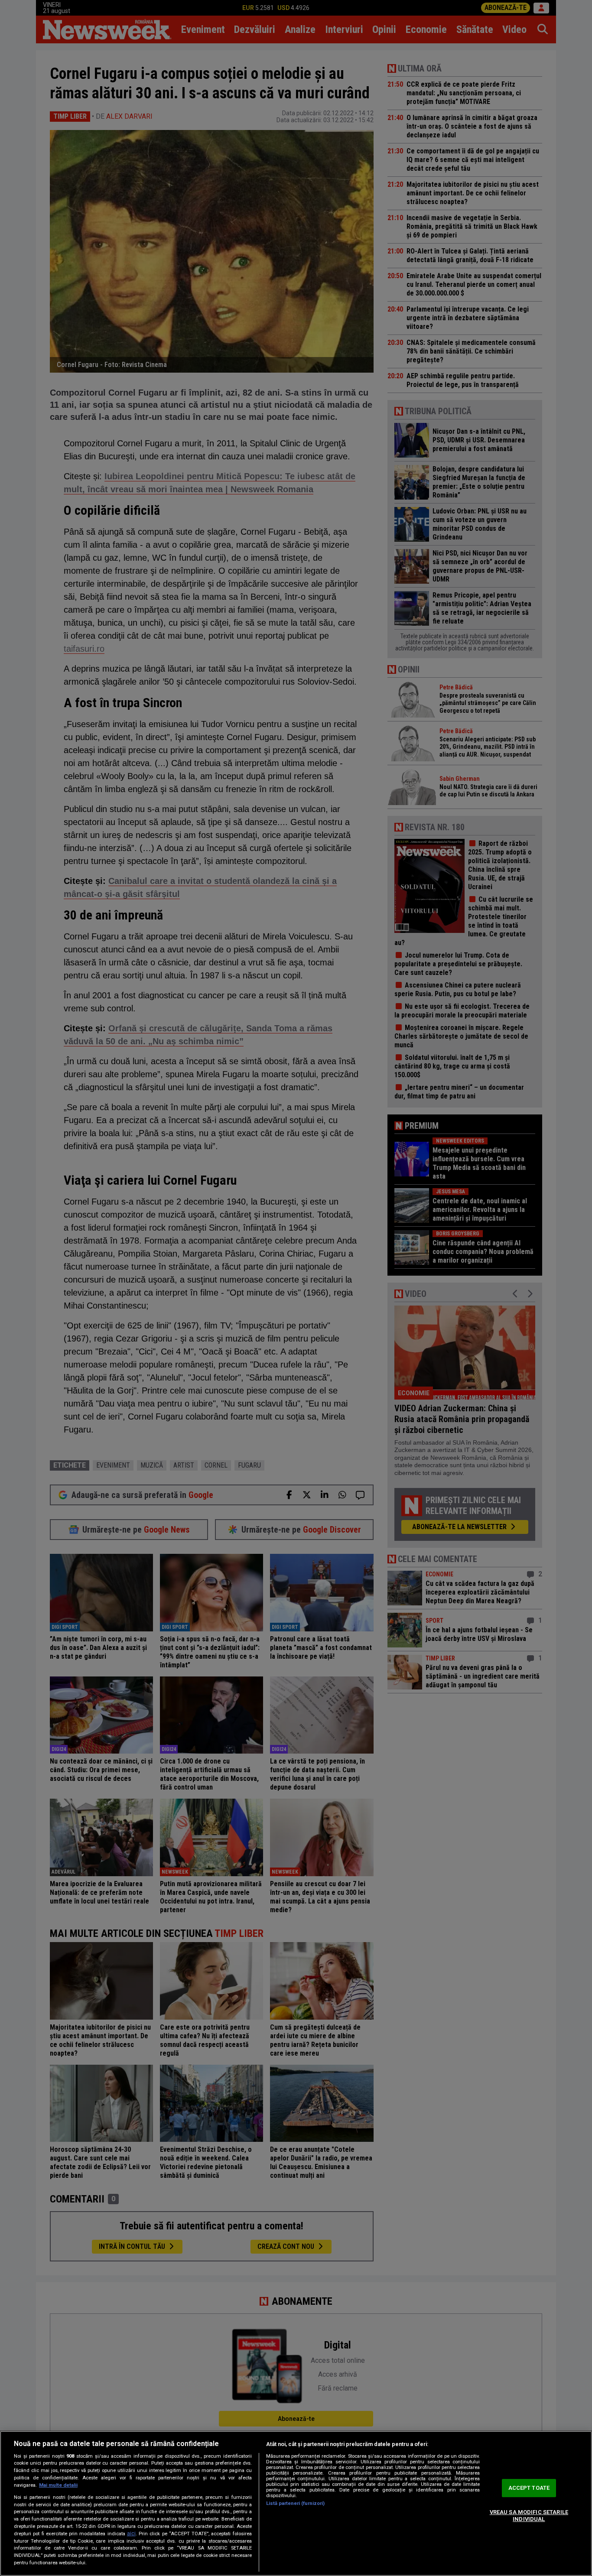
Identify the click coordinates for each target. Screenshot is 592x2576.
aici (131, 2534)
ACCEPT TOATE (529, 2488)
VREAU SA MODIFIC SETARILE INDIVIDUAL (529, 2516)
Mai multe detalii (58, 2485)
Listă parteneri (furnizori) (295, 2503)
